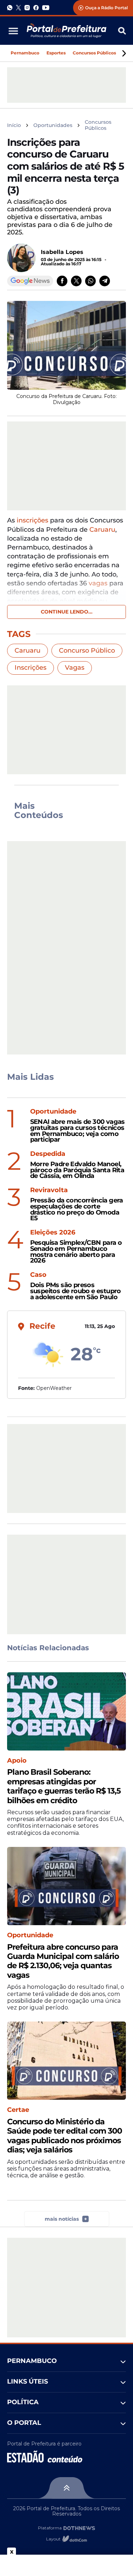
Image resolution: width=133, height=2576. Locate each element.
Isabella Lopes (62, 252)
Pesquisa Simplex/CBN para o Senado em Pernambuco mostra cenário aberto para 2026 (76, 1252)
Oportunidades (53, 125)
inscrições (32, 520)
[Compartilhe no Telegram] (105, 281)
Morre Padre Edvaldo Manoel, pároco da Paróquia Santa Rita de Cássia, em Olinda (77, 1170)
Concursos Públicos (94, 53)
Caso (38, 1275)
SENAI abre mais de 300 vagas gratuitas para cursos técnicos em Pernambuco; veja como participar (77, 1131)
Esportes (56, 53)
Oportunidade (53, 1112)
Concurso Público (87, 650)
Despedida (48, 1154)
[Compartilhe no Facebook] (62, 281)
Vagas (75, 668)
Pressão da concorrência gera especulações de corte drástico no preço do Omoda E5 (77, 1209)
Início (14, 125)
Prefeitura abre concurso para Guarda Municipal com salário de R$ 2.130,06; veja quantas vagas (63, 1961)
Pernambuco (25, 53)
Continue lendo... (67, 612)
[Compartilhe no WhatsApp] (90, 281)
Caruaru (102, 530)
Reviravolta (49, 1190)
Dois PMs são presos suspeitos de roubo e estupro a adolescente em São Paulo (76, 1291)
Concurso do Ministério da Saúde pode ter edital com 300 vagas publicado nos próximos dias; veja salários (65, 2136)
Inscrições (31, 668)
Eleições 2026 (53, 1233)
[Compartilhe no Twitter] (76, 281)
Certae (18, 2110)
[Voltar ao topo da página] (66, 2488)
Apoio (17, 1761)
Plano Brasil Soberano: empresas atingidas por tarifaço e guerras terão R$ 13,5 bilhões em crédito (64, 1786)
